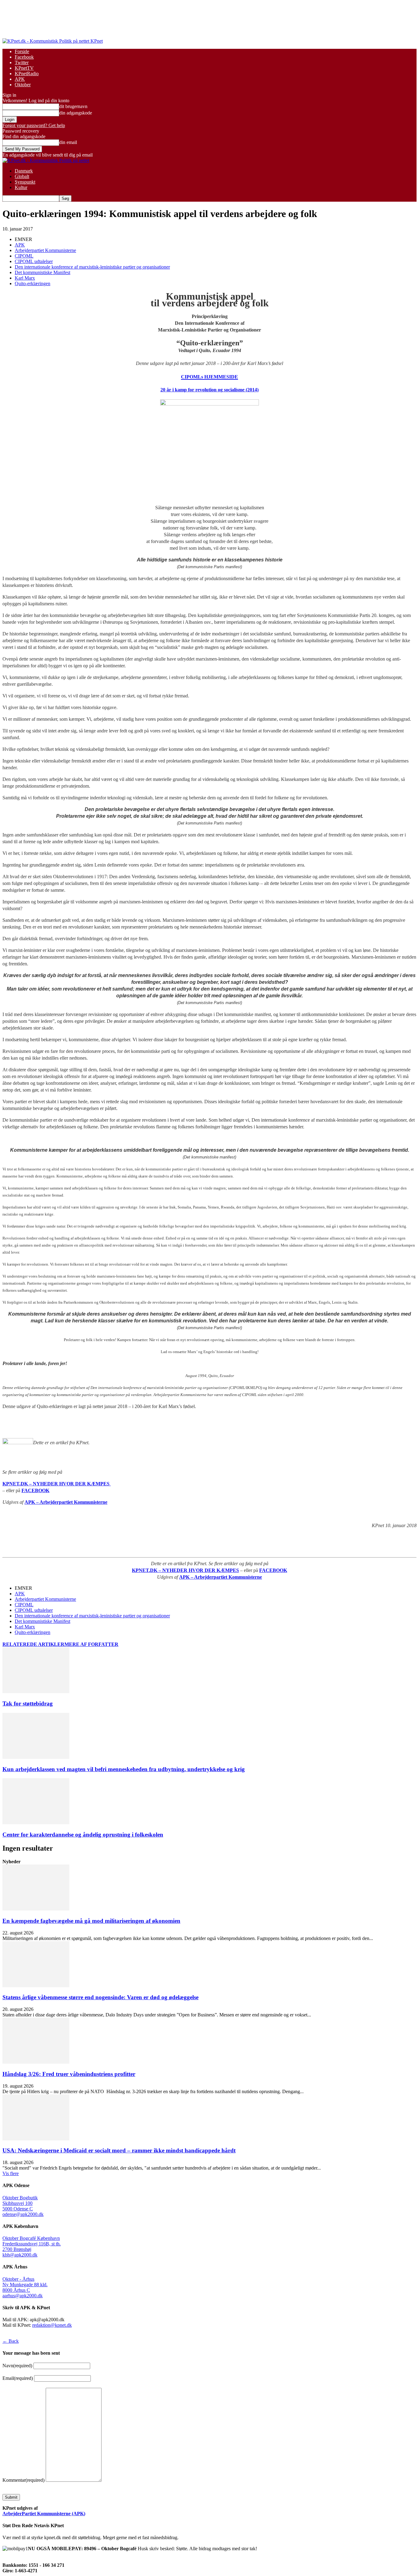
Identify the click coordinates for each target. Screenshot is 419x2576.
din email (68, 142)
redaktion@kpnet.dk (52, 2325)
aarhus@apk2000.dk (23, 2296)
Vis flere (11, 2173)
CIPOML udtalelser (34, 261)
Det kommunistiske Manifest (42, 272)
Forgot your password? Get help (34, 125)
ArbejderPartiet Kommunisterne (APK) (44, 2514)
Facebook (24, 57)
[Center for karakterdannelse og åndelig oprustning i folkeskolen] (36, 1823)
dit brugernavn (73, 106)
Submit (11, 2497)
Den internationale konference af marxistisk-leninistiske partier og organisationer (92, 267)
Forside (22, 51)
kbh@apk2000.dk (20, 2255)
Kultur (21, 187)
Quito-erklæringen (33, 283)
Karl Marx (25, 278)
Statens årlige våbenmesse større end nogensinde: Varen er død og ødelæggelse (100, 1997)
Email (18, 2378)
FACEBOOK (35, 1490)
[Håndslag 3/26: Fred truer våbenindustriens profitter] (36, 2062)
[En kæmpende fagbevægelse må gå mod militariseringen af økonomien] (36, 1909)
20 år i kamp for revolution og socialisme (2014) (209, 390)
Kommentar (23, 2480)
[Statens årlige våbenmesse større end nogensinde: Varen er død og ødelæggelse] (36, 1986)
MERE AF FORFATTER (91, 1644)
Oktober (23, 85)
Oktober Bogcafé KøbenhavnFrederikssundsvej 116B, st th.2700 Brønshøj (32, 2244)
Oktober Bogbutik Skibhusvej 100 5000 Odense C (20, 2203)
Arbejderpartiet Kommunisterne (45, 250)
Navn (17, 2366)
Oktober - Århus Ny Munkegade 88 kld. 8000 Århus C (25, 2285)
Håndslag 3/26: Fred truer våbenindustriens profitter (69, 2074)
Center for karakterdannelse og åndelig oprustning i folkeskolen (83, 1835)
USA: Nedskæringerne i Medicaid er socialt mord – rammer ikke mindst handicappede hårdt (119, 2150)
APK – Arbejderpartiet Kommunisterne (66, 1502)
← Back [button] (11, 2341)
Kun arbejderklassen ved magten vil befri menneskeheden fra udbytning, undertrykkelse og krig (124, 1769)
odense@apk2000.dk (23, 2214)
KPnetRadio (27, 74)
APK (20, 79)
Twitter (22, 62)
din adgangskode (76, 113)
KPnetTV (24, 68)
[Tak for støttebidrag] (36, 1691)
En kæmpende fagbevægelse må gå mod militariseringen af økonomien (91, 1921)
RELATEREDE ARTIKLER (33, 1644)
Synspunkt (25, 182)
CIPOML (24, 256)
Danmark (24, 171)
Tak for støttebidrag (28, 1703)
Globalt (22, 176)
